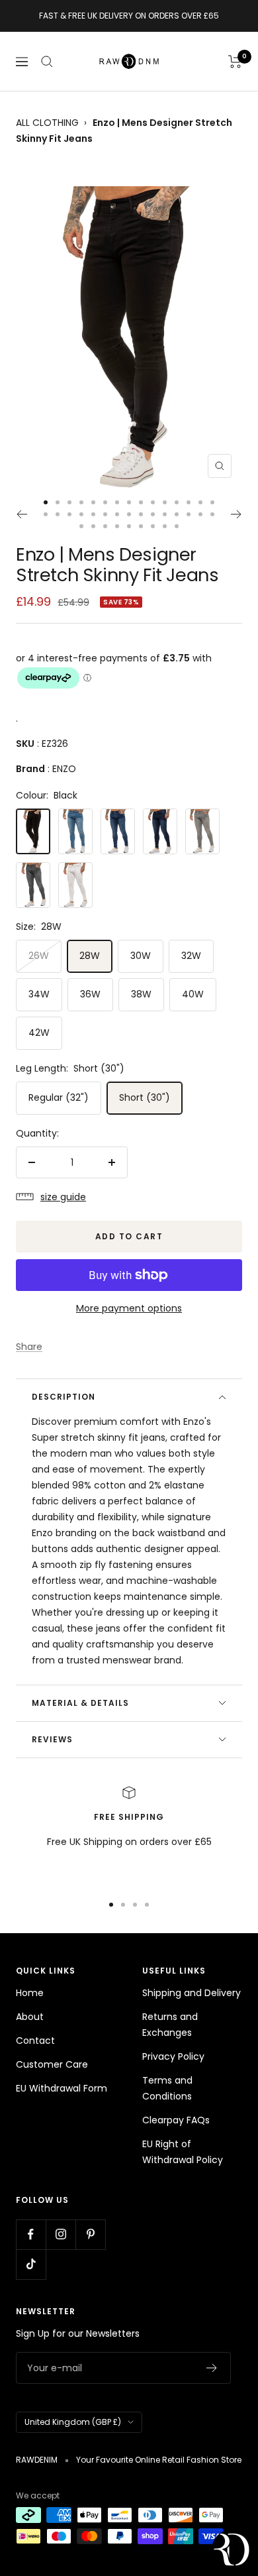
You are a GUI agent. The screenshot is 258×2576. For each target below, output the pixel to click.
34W (39, 994)
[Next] (236, 514)
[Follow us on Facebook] (31, 2234)
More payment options (129, 1308)
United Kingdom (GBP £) (73, 2422)
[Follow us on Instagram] (61, 2234)
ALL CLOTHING (47, 123)
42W (39, 1033)
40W (193, 994)
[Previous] (21, 514)
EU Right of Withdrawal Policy (183, 2152)
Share (29, 1347)
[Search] (47, 62)
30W (141, 956)
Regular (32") (59, 1097)
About (30, 2017)
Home (30, 1993)
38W (141, 994)
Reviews (52, 1739)
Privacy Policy (173, 2056)
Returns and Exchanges (170, 2025)
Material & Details (80, 1703)
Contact (35, 2041)
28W (90, 956)
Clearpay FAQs (176, 2120)
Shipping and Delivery (192, 1993)
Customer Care (52, 2064)
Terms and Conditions (167, 2088)
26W (39, 956)
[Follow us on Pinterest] (90, 2234)
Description (64, 1397)
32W (191, 956)
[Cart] (235, 62)
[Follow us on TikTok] (31, 2264)
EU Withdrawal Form (62, 2088)
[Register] (212, 2368)
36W (90, 994)
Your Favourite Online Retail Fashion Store (159, 2460)
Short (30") (145, 1097)
